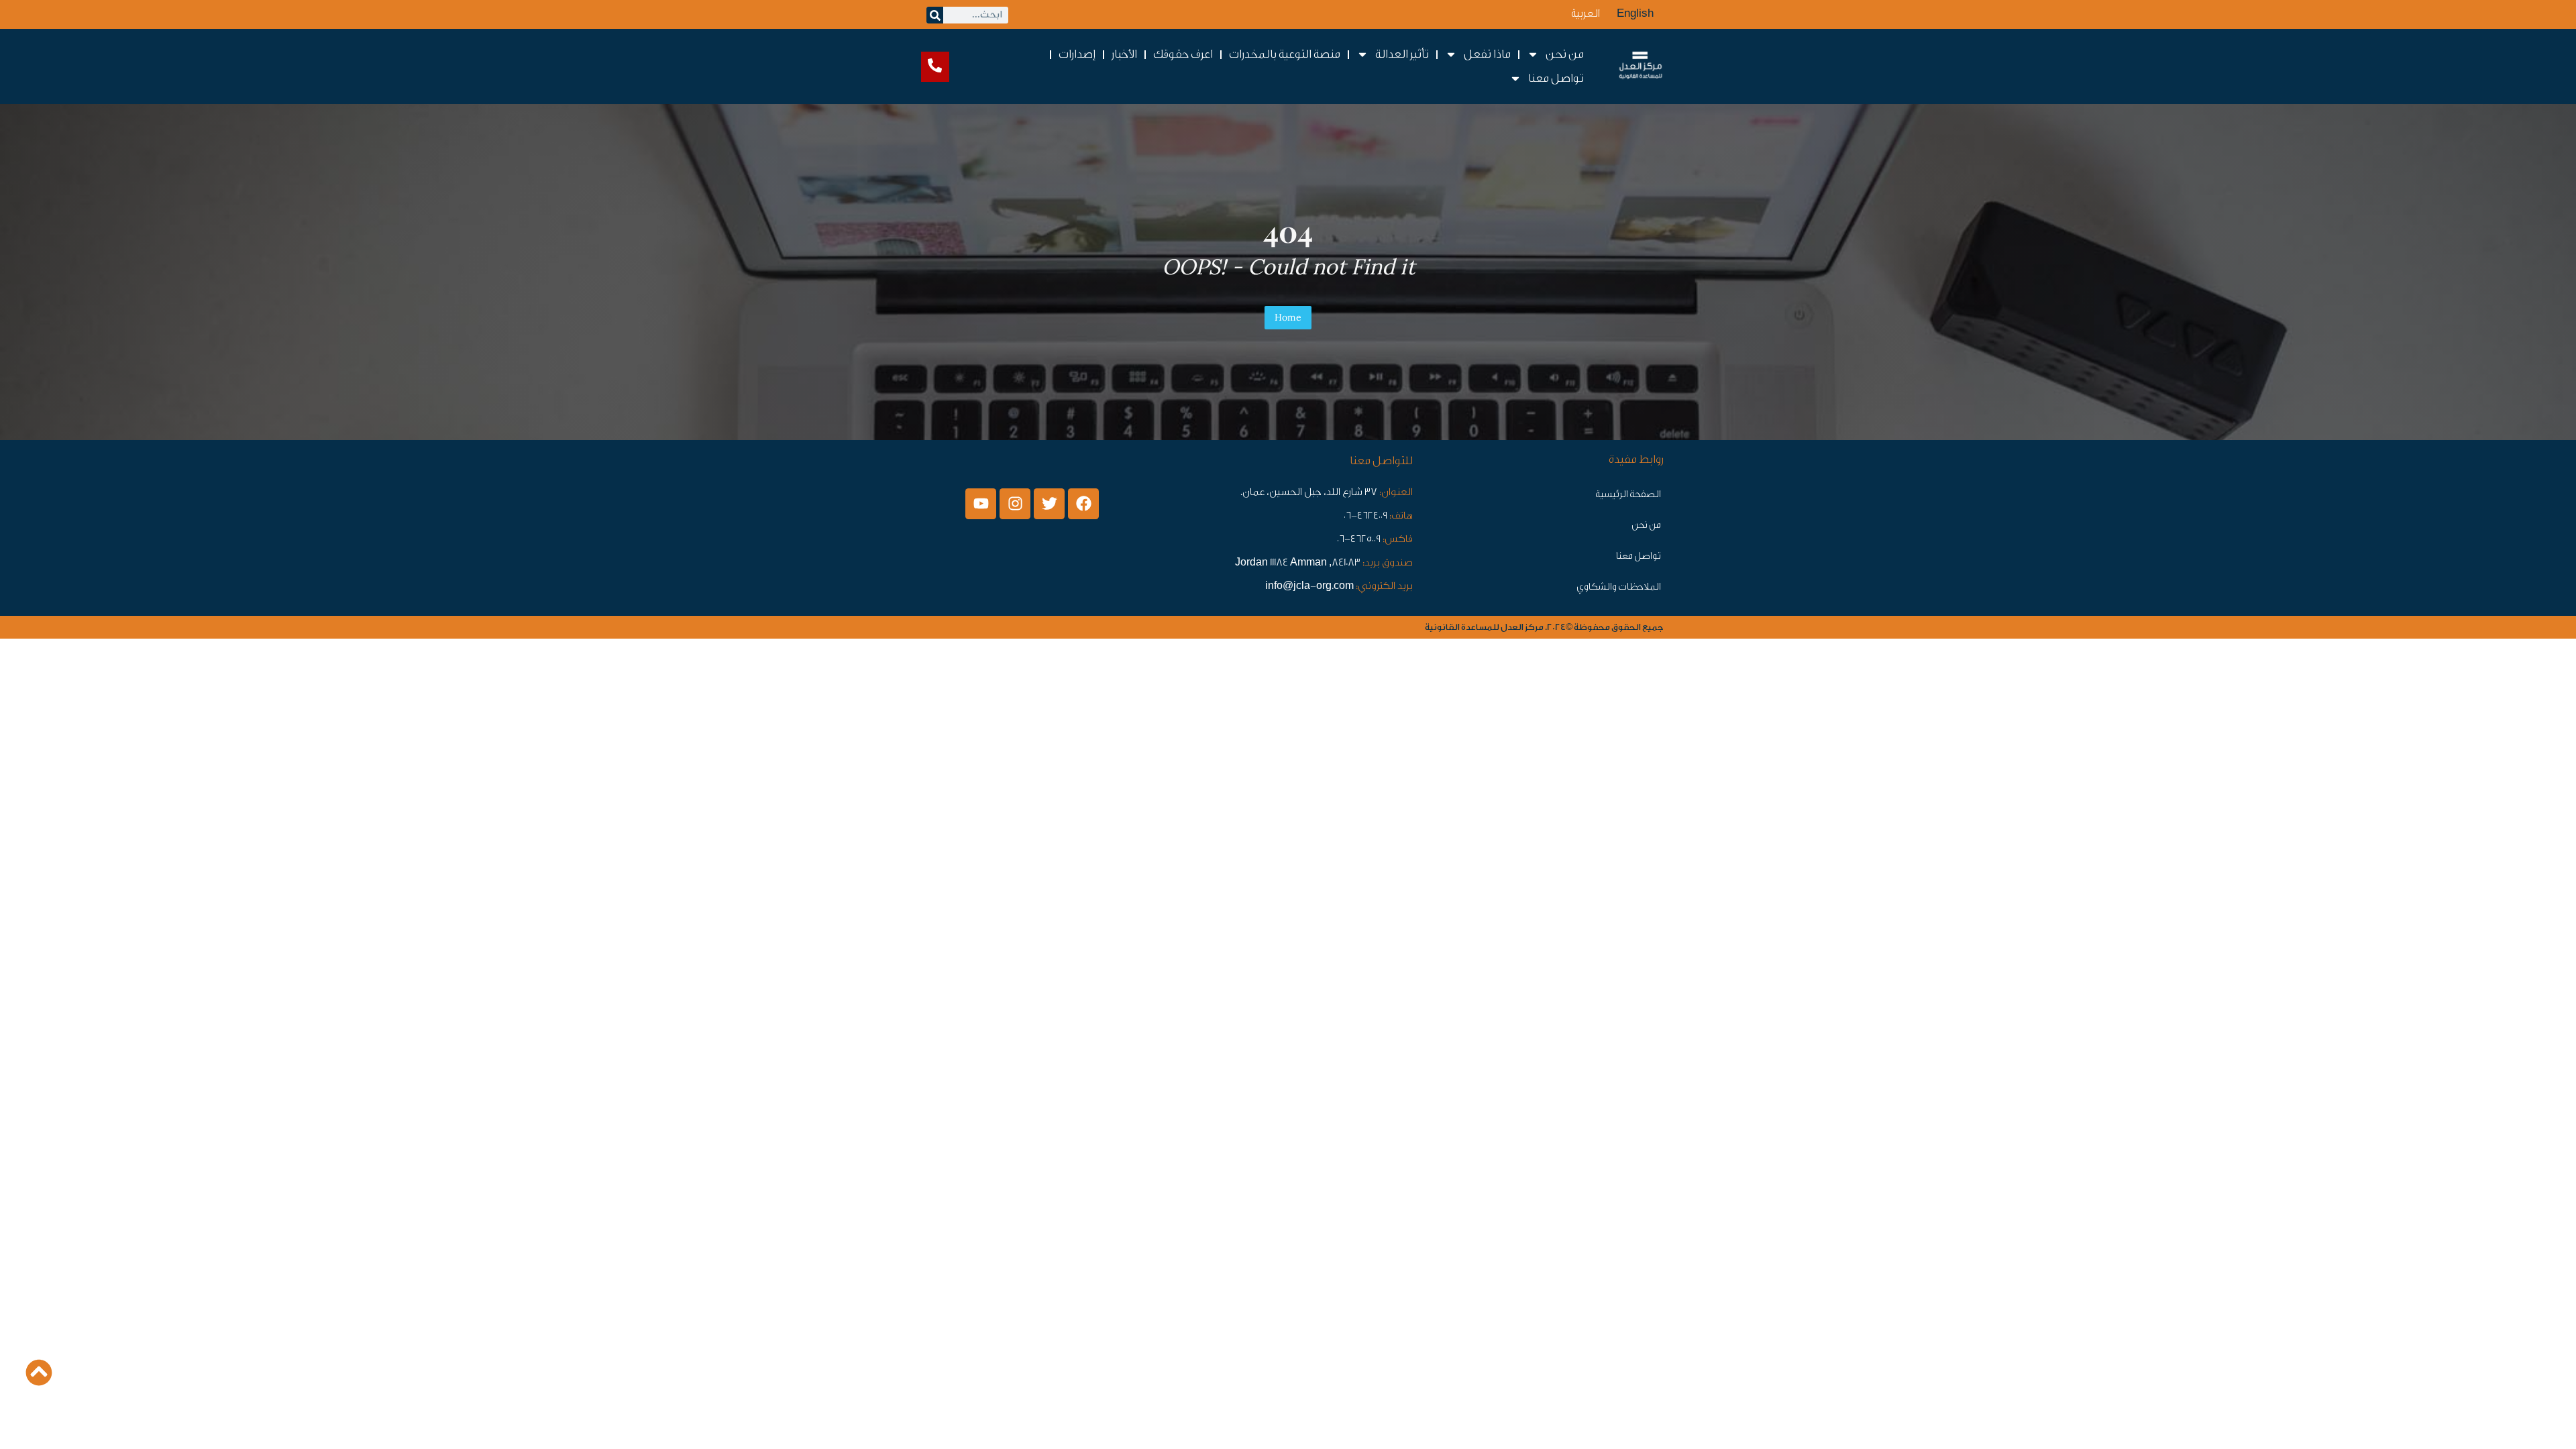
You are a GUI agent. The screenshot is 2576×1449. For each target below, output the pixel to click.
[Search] (935, 15)
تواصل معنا (1639, 556)
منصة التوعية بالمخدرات (1285, 54)
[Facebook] (1083, 504)
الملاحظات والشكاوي (1619, 587)
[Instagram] (1015, 504)
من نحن (1646, 525)
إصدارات (1077, 54)
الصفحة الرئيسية (1628, 494)
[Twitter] (1049, 504)
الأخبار (1124, 54)
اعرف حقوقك (1183, 54)
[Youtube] (981, 504)
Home (1288, 317)
